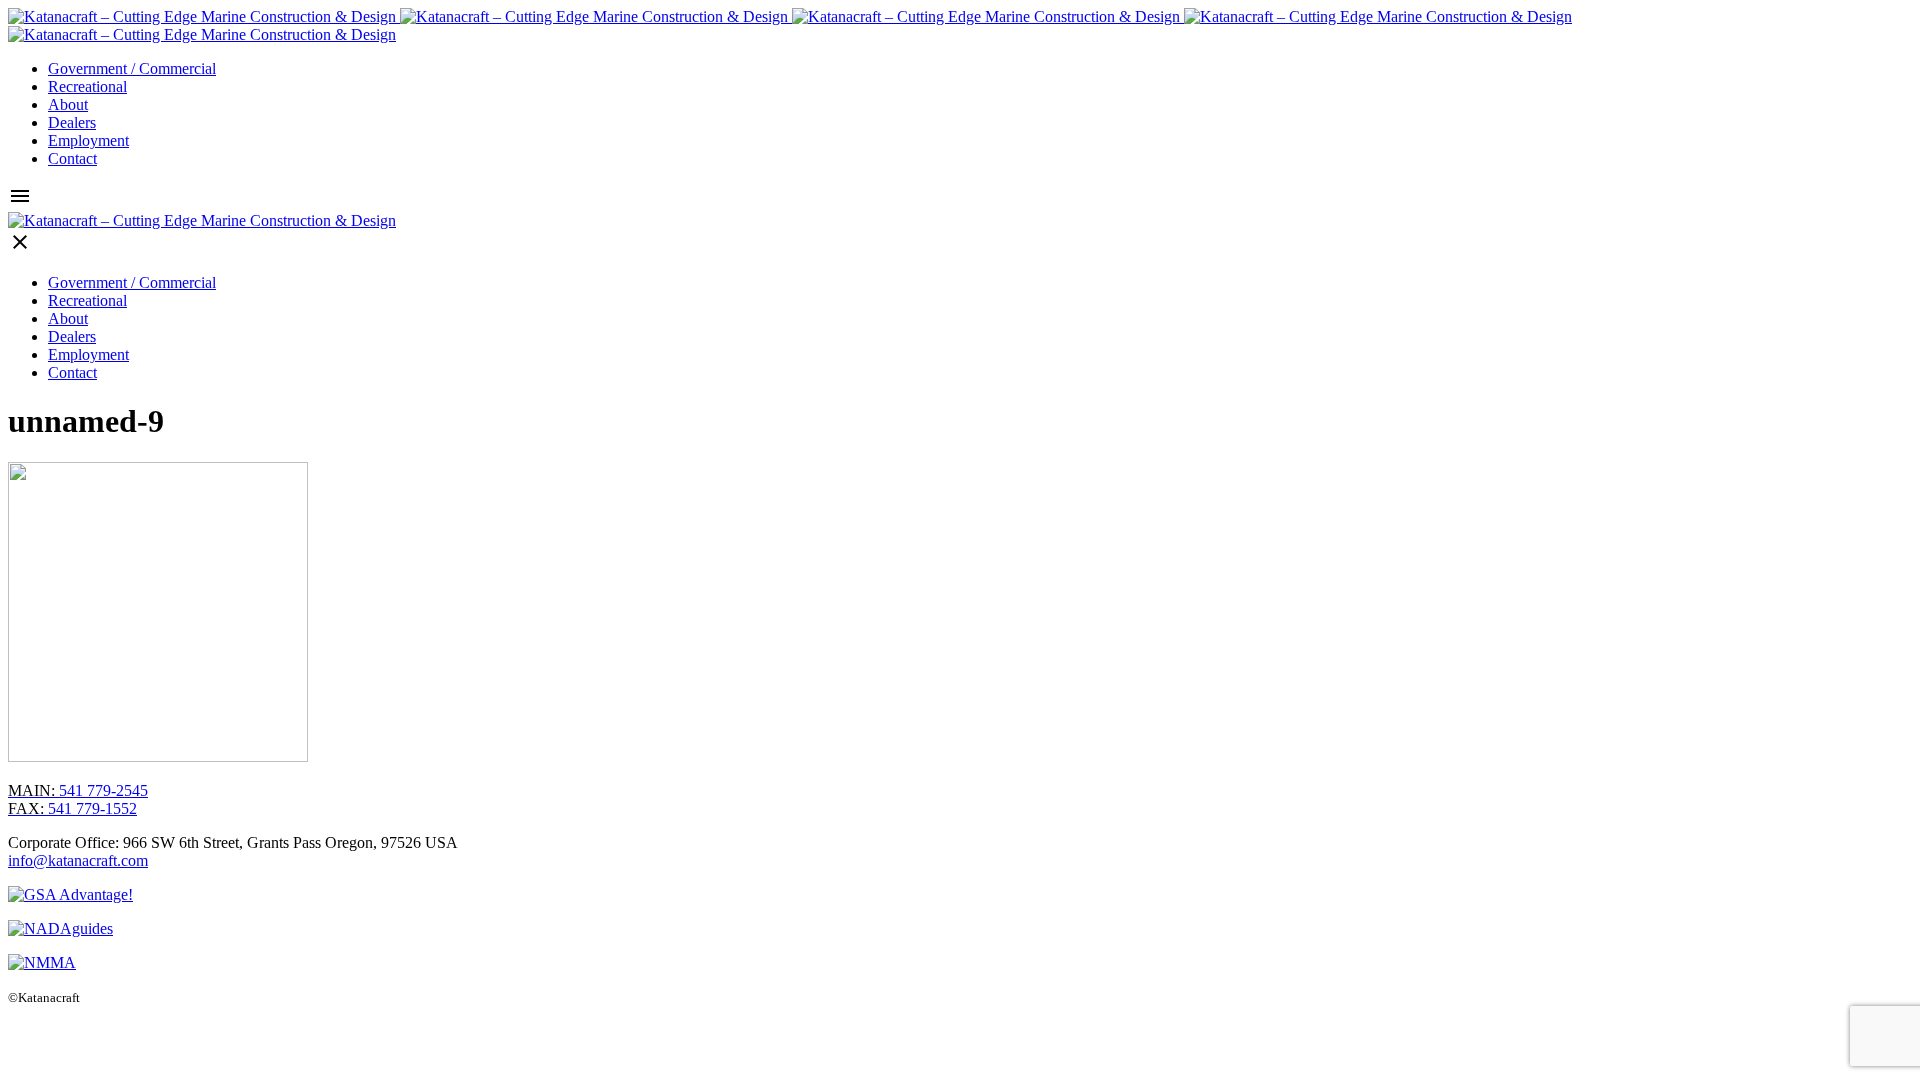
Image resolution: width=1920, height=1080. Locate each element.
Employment (88, 140)
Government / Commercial (132, 68)
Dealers (72, 122)
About (68, 104)
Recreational (87, 86)
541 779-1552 (72, 808)
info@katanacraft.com (78, 860)
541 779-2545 (78, 790)
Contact (72, 158)
